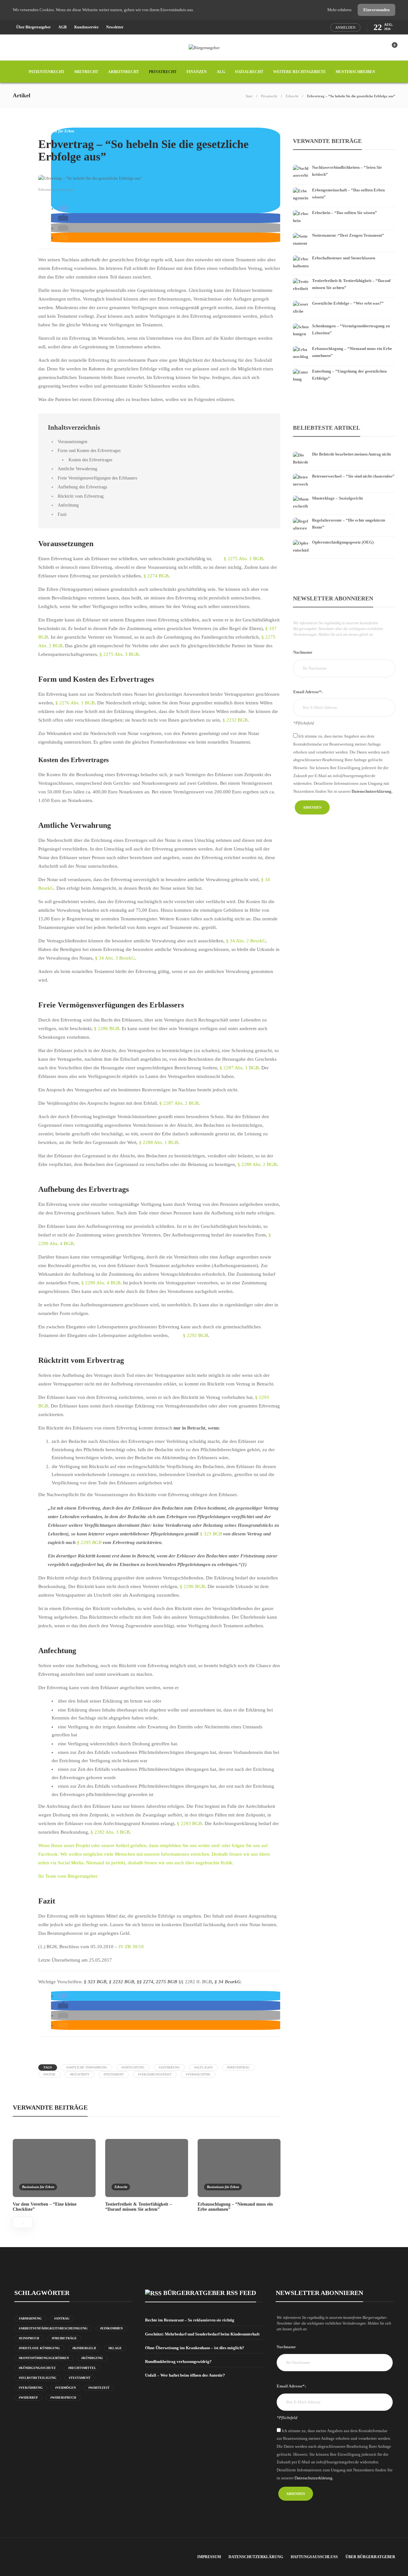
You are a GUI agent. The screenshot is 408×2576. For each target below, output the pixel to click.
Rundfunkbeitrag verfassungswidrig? (178, 2361)
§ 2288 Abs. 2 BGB (257, 1164)
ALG (221, 72)
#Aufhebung (169, 2067)
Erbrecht (292, 96)
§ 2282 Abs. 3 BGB (110, 1832)
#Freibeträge (64, 2338)
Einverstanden (376, 10)
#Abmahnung (30, 2318)
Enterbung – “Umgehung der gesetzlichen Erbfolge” (349, 375)
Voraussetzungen (73, 442)
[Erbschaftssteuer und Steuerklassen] (344, 254)
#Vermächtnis (198, 2074)
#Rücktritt (80, 2074)
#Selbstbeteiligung (38, 2378)
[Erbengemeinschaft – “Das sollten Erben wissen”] (344, 186)
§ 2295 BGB (89, 1542)
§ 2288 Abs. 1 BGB (159, 1142)
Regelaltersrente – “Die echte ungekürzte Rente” (349, 524)
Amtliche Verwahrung (77, 469)
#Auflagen (203, 2067)
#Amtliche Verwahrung (87, 2067)
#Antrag (62, 2318)
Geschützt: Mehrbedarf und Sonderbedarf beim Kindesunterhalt (202, 2334)
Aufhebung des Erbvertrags (82, 487)
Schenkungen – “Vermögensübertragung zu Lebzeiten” (351, 329)
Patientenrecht (47, 72)
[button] (63, 209)
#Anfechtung (133, 2067)
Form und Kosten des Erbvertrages (89, 450)
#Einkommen (111, 2328)
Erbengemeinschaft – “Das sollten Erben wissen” (348, 193)
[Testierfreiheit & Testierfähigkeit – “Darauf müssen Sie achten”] (344, 276)
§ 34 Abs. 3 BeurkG (114, 958)
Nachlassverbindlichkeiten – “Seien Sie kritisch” (347, 171)
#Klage (115, 2348)
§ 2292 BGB (196, 1335)
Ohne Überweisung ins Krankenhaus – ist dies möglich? (195, 2348)
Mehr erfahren (340, 10)
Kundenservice (86, 27)
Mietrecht (86, 72)
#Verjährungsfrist (155, 2074)
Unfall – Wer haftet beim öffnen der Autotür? (185, 2375)
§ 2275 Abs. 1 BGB (243, 559)
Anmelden (345, 27)
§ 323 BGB (211, 1534)
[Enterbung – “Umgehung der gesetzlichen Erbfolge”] (344, 367)
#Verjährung (31, 2388)
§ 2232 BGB (235, 720)
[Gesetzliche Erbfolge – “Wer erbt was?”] (344, 299)
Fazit (62, 514)
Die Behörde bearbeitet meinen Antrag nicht (351, 454)
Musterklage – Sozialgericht (337, 498)
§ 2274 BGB (156, 576)
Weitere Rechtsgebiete (299, 72)
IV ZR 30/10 (131, 1947)
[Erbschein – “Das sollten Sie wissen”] (344, 208)
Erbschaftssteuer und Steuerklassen (344, 258)
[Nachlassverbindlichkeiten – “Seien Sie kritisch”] (344, 163)
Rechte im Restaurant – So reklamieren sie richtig (190, 2320)
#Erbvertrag (238, 2067)
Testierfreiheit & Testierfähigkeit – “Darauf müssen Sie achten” (351, 284)
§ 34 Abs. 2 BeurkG (246, 941)
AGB (62, 27)
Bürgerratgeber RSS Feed (210, 2293)
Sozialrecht (249, 72)
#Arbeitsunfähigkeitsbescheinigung (53, 2328)
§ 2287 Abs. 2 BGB (179, 1103)
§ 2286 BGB (107, 1028)
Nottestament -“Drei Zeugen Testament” (348, 235)
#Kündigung (92, 2358)
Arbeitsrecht (124, 72)
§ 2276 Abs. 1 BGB (75, 703)
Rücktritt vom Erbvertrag (81, 496)
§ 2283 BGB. (190, 1823)
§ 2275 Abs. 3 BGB (119, 654)
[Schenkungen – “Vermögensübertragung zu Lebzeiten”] (344, 322)
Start (249, 96)
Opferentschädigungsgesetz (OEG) (343, 542)
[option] (54, 2175)
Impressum (209, 2557)
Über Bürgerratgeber (33, 27)
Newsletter (115, 27)
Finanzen (197, 72)
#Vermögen (66, 2388)
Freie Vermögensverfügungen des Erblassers (97, 478)
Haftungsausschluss (314, 2557)
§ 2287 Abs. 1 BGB (239, 1068)
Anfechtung (68, 505)
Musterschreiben (355, 72)
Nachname (303, 652)
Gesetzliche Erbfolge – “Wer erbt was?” (348, 303)
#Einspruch (29, 2338)
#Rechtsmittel (82, 2368)
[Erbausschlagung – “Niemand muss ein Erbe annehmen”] (344, 344)
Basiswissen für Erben (56, 131)
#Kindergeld (84, 2348)
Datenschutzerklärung (256, 2557)
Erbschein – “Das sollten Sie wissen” (345, 213)
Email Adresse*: (308, 692)
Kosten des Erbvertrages (90, 460)
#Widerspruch (63, 2398)
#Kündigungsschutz (37, 2368)
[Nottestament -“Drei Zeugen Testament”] (344, 231)
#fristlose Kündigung (39, 2348)
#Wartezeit (99, 2388)
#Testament (114, 2074)
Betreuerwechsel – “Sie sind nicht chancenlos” (353, 476)
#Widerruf (28, 2398)
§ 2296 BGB (192, 1586)
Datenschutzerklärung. (372, 791)
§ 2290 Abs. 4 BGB (101, 1283)
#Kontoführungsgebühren (44, 2358)
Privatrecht (163, 72)
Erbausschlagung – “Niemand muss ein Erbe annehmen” (352, 352)
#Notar (49, 2074)
